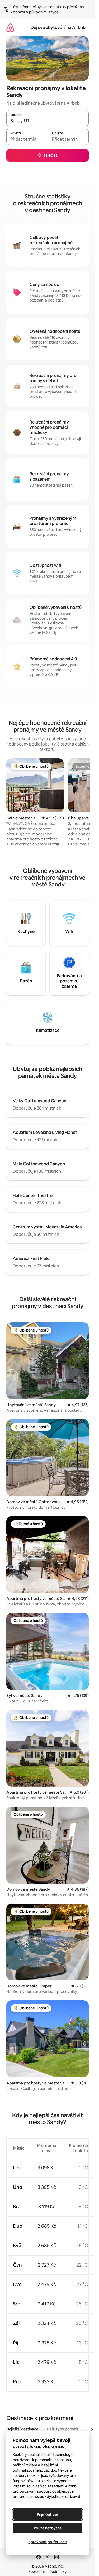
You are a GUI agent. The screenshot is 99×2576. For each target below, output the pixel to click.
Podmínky (58, 2572)
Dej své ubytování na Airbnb (58, 27)
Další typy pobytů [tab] (62, 2429)
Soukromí (37, 2572)
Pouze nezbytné (48, 2528)
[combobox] (48, 121)
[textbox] (27, 139)
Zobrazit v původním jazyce (35, 12)
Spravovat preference (48, 2542)
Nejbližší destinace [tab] (22, 2429)
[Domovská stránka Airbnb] (10, 27)
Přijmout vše (48, 2514)
